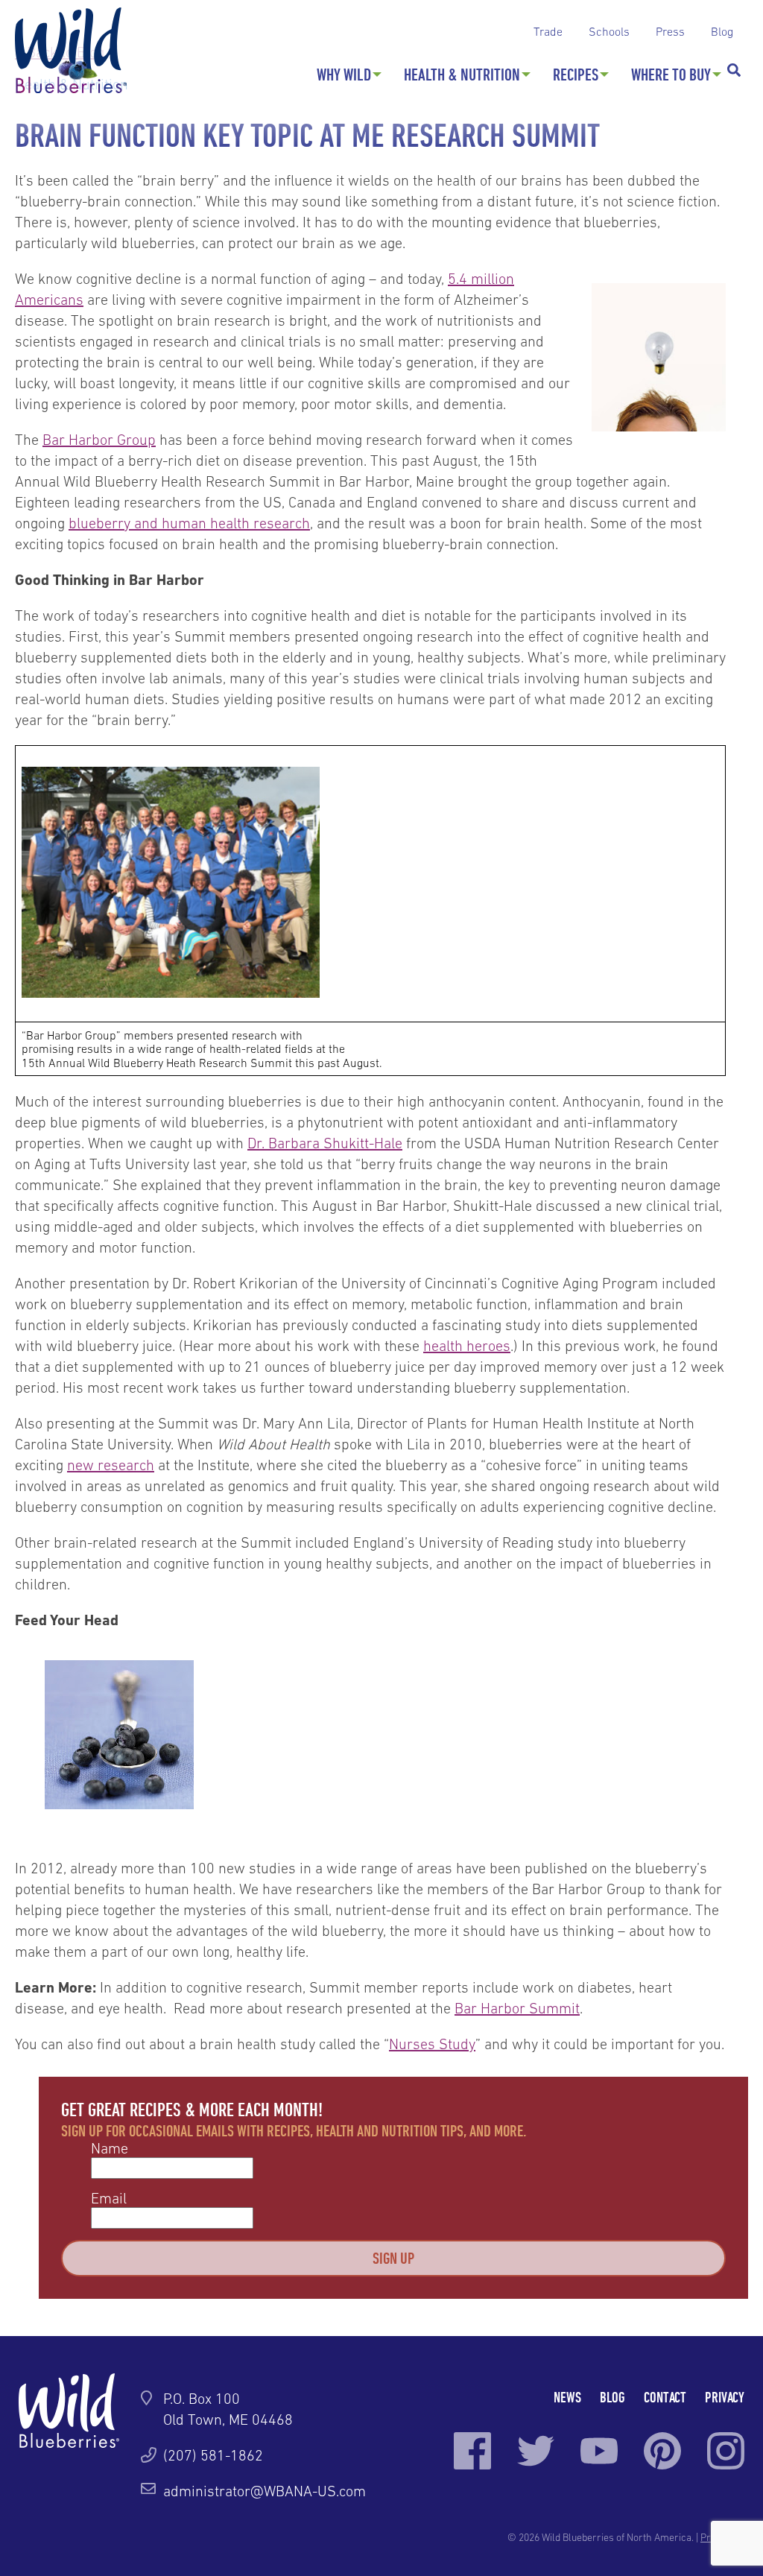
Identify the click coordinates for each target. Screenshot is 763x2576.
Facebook (472, 2451)
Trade (548, 31)
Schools (609, 31)
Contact (665, 2397)
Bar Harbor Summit (517, 2008)
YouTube (599, 2451)
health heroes (467, 1346)
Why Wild (344, 75)
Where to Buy (671, 75)
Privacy (725, 2397)
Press (670, 31)
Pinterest (662, 2451)
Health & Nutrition (462, 75)
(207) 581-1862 (213, 2455)
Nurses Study (432, 2044)
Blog (722, 31)
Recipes (576, 75)
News (567, 2397)
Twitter (536, 2451)
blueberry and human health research (189, 523)
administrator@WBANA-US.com (265, 2491)
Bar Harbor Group (99, 440)
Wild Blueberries (71, 50)
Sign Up (393, 2258)
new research (111, 1465)
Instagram (726, 2451)
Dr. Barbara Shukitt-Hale (325, 1143)
